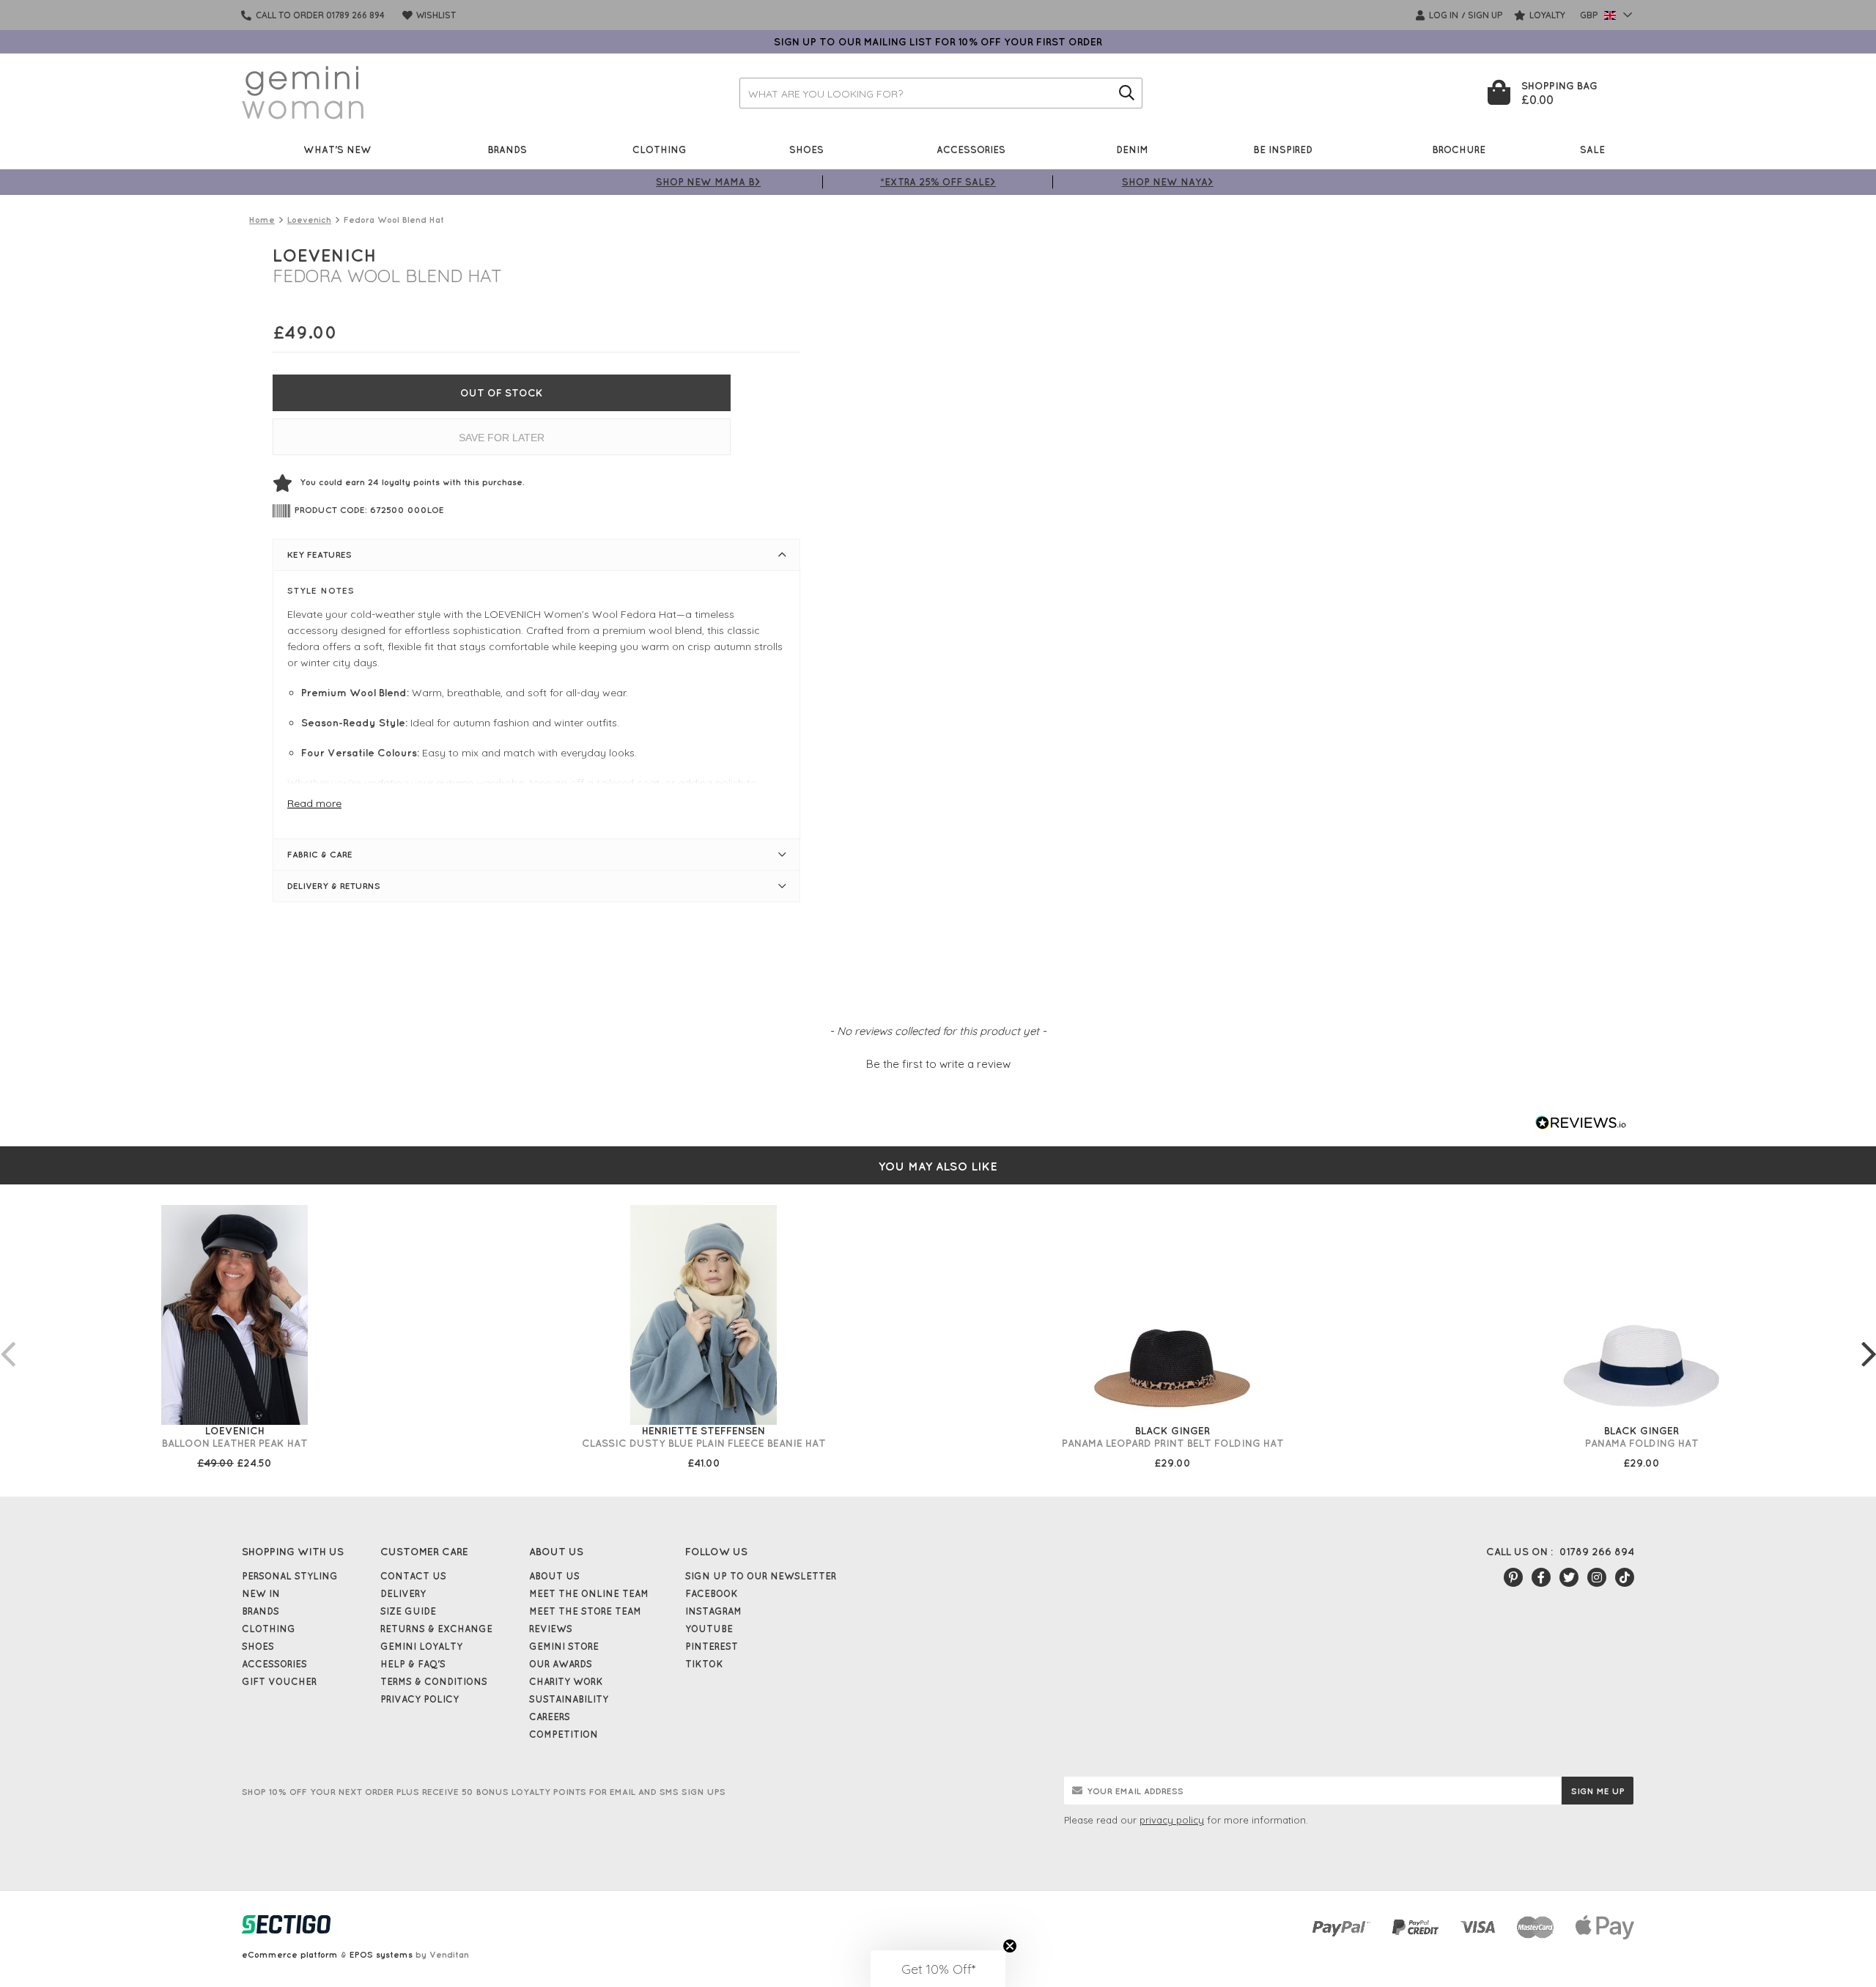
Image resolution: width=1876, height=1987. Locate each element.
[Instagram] (1597, 1577)
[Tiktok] (1625, 1577)
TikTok (704, 1664)
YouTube (709, 1629)
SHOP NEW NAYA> (1168, 181)
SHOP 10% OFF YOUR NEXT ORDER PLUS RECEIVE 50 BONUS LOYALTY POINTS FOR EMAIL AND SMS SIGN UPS (484, 1792)
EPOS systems (381, 1954)
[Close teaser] (1010, 1946)
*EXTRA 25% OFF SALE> (938, 181)
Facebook (712, 1593)
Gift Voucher (279, 1681)
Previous (7, 1339)
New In (261, 1593)
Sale (1592, 149)
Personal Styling (290, 1576)
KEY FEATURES (320, 554)
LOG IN (1443, 15)
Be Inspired (1283, 149)
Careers (550, 1717)
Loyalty (1546, 15)
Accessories (971, 149)
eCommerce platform (290, 1954)
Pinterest (712, 1646)
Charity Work (566, 1681)
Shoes (806, 149)
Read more (314, 803)
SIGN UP (1485, 15)
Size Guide (408, 1611)
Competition (564, 1734)
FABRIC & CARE (320, 854)
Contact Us (413, 1576)
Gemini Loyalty (421, 1646)
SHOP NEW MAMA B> (708, 181)
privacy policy (1172, 1820)
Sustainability (569, 1699)
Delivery (403, 1593)
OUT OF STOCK (502, 393)
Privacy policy (420, 1699)
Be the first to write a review (938, 1064)
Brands (507, 149)
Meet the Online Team (589, 1593)
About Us (554, 1576)
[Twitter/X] (1569, 1577)
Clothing (660, 149)
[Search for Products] (1127, 93)
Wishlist (435, 15)
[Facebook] (1541, 1577)
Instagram (713, 1611)
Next (1869, 1339)
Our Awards (561, 1664)
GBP (1590, 15)
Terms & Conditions (434, 1681)
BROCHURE (1459, 149)
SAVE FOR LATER (502, 438)
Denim (1132, 149)
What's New (337, 149)
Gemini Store (564, 1646)
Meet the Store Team (585, 1611)
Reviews (551, 1629)
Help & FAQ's (413, 1664)
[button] (938, 1062)
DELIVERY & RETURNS (334, 886)
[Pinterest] (1513, 1577)
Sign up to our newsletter (761, 1576)
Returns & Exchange (436, 1629)
